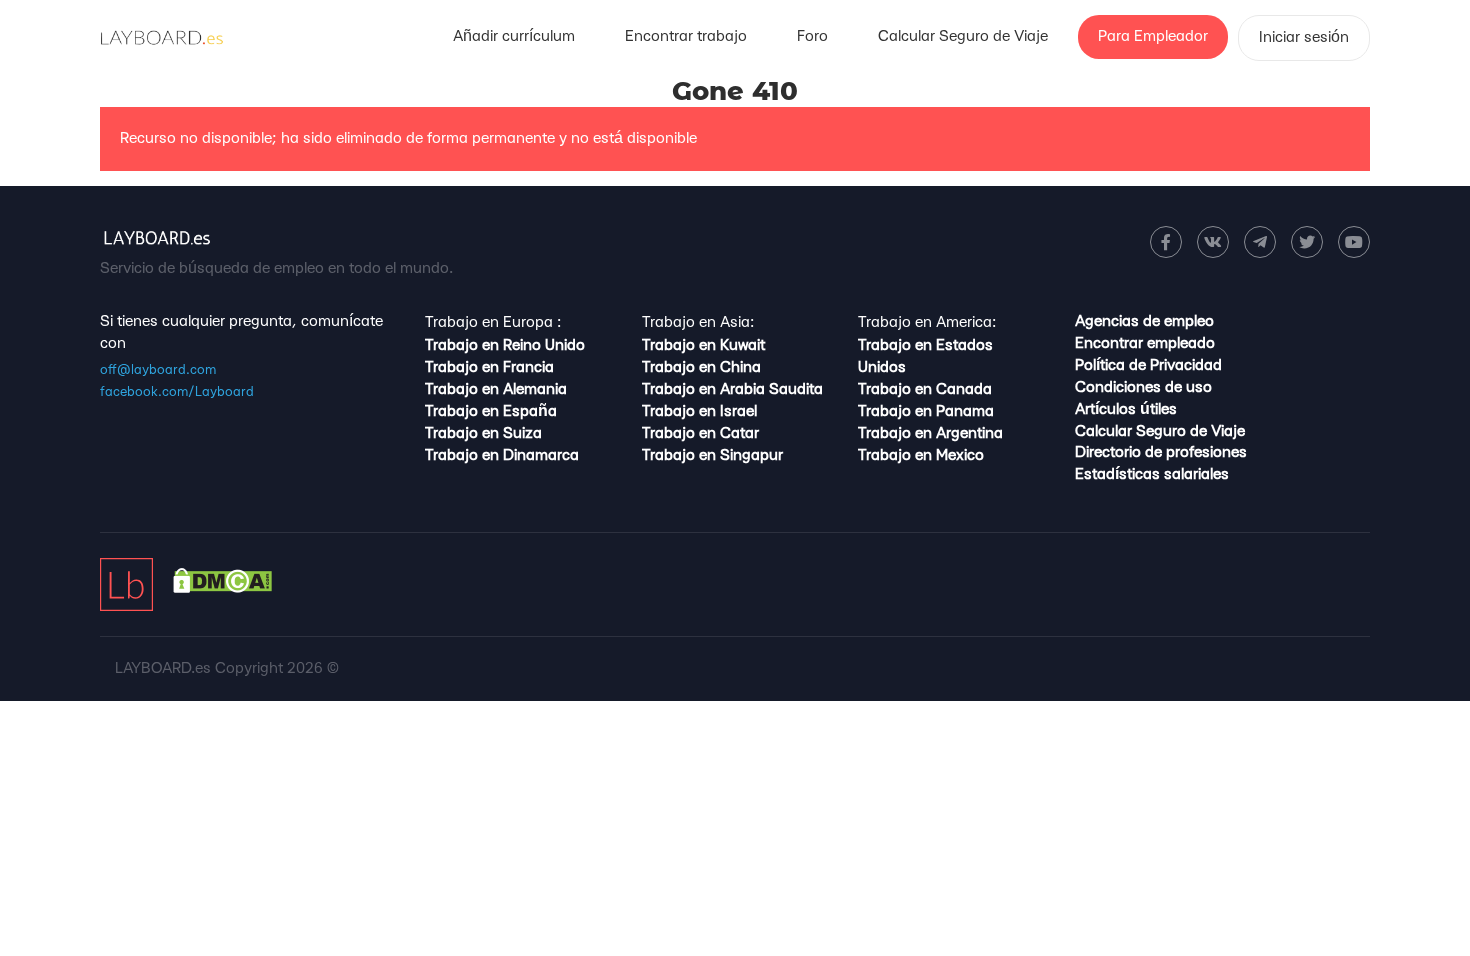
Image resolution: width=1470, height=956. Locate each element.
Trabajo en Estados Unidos (925, 356)
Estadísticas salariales (1152, 474)
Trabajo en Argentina (930, 433)
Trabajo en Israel (699, 411)
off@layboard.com (158, 370)
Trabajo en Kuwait (703, 345)
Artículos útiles (1126, 409)
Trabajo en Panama (926, 411)
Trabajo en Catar (700, 433)
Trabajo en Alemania (496, 389)
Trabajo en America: (927, 322)
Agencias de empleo (1144, 321)
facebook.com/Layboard (177, 392)
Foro (812, 36)
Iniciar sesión (1304, 37)
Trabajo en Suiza (483, 433)
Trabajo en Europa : (493, 322)
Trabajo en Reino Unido (505, 345)
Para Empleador (1153, 36)
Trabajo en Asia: (698, 322)
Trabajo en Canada (925, 389)
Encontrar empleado (1145, 343)
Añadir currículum (514, 36)
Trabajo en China (701, 367)
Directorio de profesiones (1161, 452)
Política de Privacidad (1148, 365)
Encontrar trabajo (686, 36)
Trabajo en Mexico (921, 455)
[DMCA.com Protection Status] (222, 588)
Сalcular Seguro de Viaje (963, 36)
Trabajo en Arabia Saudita (732, 389)
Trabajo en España (491, 411)
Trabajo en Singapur (712, 455)
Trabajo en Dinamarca (502, 455)
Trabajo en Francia (489, 367)
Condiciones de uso (1143, 387)
